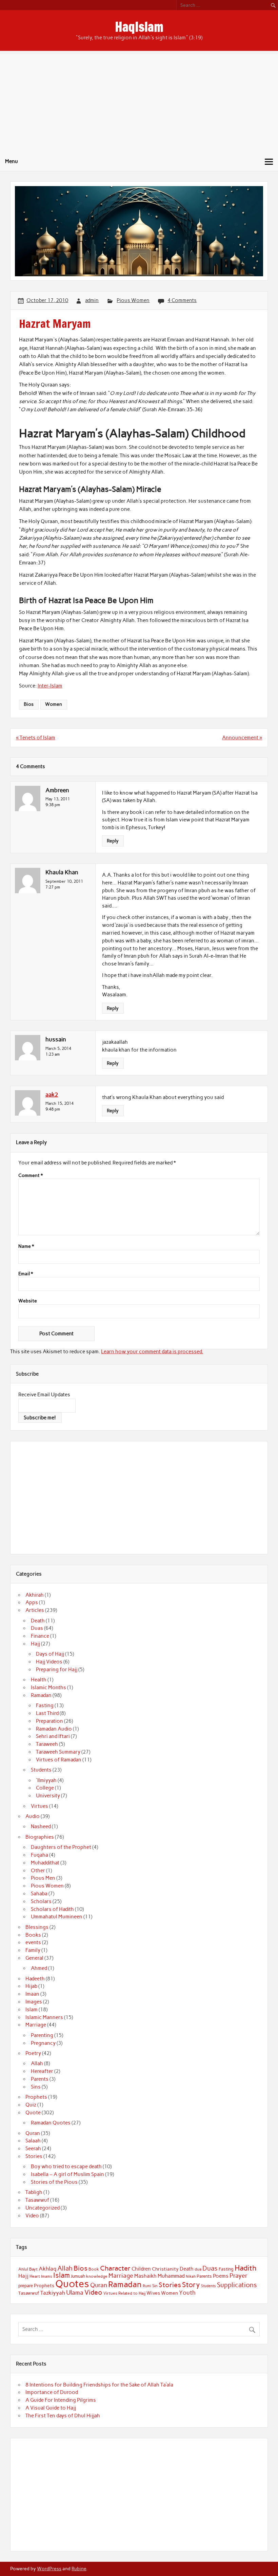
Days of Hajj (50, 1654)
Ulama (75, 2293)
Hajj (35, 1644)
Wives (153, 2293)
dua (198, 2269)
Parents (40, 2079)
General (34, 1958)
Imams (47, 2277)
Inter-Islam (50, 686)
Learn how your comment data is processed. (152, 1352)
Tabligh (34, 2192)
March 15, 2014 (59, 1103)
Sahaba (39, 1894)
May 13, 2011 (58, 799)
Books (33, 1935)
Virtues (39, 1806)
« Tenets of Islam (36, 738)
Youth (187, 2293)
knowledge (97, 2276)
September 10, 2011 (64, 881)
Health (39, 1680)
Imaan (32, 1994)
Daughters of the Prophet (61, 1847)
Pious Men (43, 1878)
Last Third (47, 1713)
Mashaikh (145, 2276)
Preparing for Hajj (57, 1670)
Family (33, 1950)
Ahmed (39, 1968)
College (45, 1788)
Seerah (33, 2149)
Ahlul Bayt (28, 2269)
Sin (155, 2286)
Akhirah (35, 1595)
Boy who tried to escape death (66, 2166)
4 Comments (182, 300)
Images (34, 2002)
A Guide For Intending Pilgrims (61, 2400)
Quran (33, 2133)
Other (38, 1871)
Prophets (36, 2097)
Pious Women (133, 300)
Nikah (191, 2276)
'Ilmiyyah (46, 1780)
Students (41, 1770)
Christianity (165, 2269)
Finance (40, 1636)
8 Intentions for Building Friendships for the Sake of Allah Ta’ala (99, 2385)
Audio (33, 1816)
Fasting (45, 1705)
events (33, 1942)
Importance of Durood (52, 2392)
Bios (29, 704)
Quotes (72, 2284)
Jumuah (78, 2276)
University (48, 1796)
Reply (113, 841)
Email (26, 1274)
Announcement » (242, 738)
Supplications (237, 2285)
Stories (34, 2156)
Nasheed (41, 1826)
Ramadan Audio (54, 1729)
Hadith (246, 2268)
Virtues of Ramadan (59, 1760)
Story (191, 2285)
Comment (31, 1176)
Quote (33, 2113)
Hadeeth (35, 1979)
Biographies (40, 1837)
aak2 (52, 1095)
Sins (36, 2087)
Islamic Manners (44, 2017)
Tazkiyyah (53, 2293)
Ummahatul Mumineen (57, 1917)
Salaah (33, 2141)
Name (26, 1246)
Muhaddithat (45, 1863)
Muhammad (171, 2276)
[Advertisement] (139, 102)
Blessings (37, 1927)
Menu (12, 161)
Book (94, 2269)
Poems (221, 2276)
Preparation (49, 1721)
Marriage (36, 2025)
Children (141, 2269)
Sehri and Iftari (53, 1736)
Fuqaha (39, 1855)
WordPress (49, 2569)
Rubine (79, 2569)
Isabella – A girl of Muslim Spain (67, 2174)
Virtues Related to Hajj (124, 2293)
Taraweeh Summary (58, 1752)
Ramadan (41, 1695)
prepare (26, 2286)
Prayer (239, 2276)
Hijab (31, 1986)
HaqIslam (139, 27)
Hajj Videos (49, 1662)
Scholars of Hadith (52, 1909)
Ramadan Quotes (51, 2123)
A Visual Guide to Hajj (51, 2408)
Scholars (41, 1901)
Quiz (31, 2105)
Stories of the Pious (54, 2182)
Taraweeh (47, 1744)
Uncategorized (43, 2208)
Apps (32, 1602)
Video (32, 2216)
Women (54, 704)
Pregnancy (43, 2043)
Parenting (42, 2035)
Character (115, 2268)
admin (92, 300)
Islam (32, 2010)
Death (38, 1621)
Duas (37, 1628)
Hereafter (42, 2071)
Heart (35, 2276)
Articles (35, 1610)
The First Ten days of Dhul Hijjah (63, 2416)
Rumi (147, 2286)
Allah (37, 2063)
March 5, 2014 (58, 1048)
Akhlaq (47, 2269)
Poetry (33, 2053)
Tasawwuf (37, 2200)
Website (28, 1301)
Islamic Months (48, 1688)
